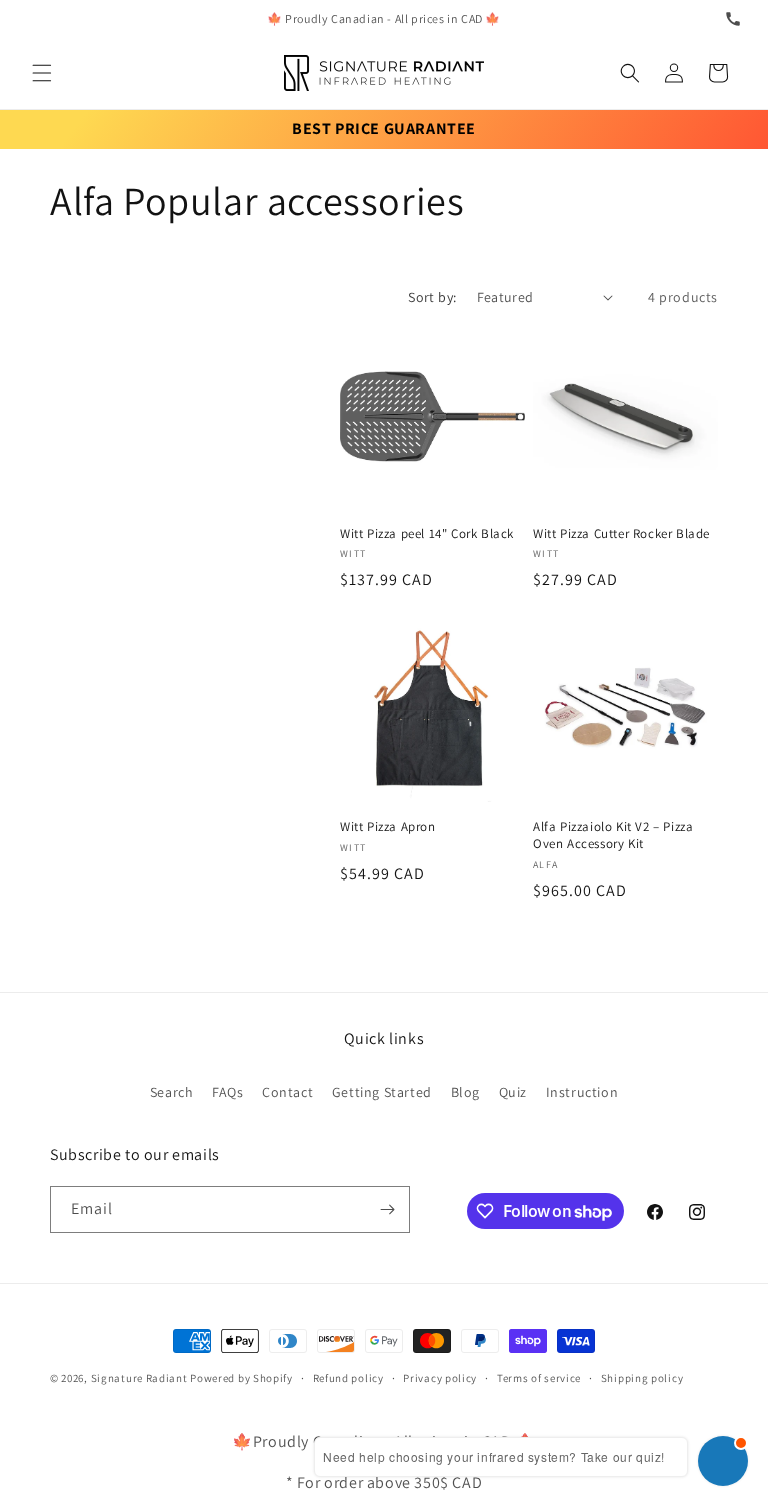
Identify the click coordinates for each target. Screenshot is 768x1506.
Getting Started (382, 1092)
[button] (42, 73)
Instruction (582, 1092)
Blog (465, 1092)
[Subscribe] (387, 1209)
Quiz (513, 1092)
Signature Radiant (139, 1378)
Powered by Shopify (241, 1378)
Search (172, 1092)
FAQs (227, 1092)
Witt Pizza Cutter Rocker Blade (621, 534)
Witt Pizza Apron (388, 827)
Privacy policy (440, 1378)
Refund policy (348, 1378)
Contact (287, 1092)
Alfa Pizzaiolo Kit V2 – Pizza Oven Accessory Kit (613, 835)
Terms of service (539, 1378)
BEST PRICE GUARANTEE (384, 128)
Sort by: (432, 297)
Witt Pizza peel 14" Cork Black (427, 534)
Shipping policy (642, 1378)
